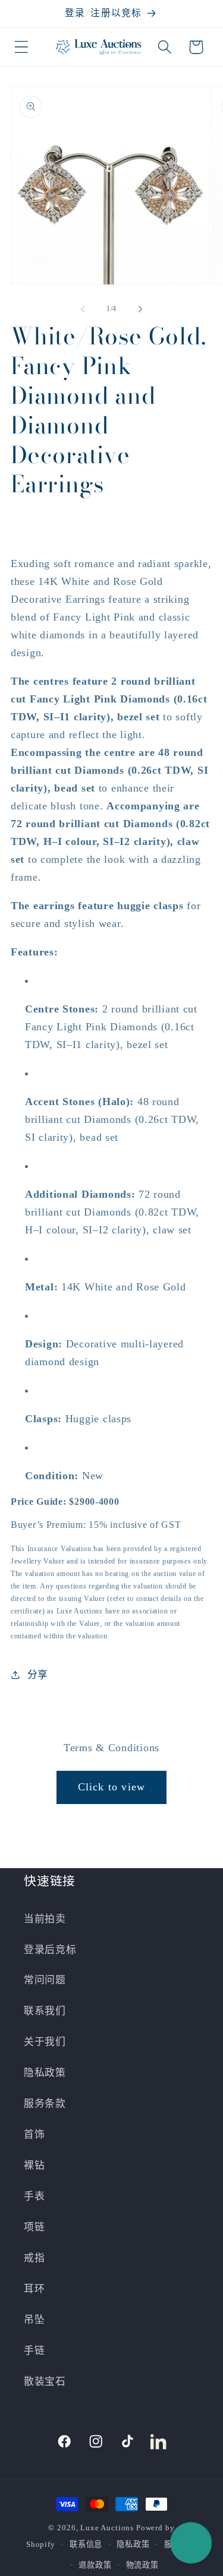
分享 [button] (38, 1675)
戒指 (34, 2258)
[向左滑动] (83, 309)
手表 (34, 2196)
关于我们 (45, 2042)
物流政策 (142, 2565)
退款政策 (95, 2565)
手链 (34, 2351)
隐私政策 (45, 2073)
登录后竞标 (50, 1950)
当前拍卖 (45, 1919)
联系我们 (45, 2011)
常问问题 (45, 1980)
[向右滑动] (140, 309)
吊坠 (34, 2320)
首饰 (34, 2134)
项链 (34, 2227)
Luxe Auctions (107, 2528)
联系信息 (86, 2544)
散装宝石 (45, 2382)
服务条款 (45, 2104)
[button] (22, 47)
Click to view (112, 1787)
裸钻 (34, 2165)
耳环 (34, 2289)
